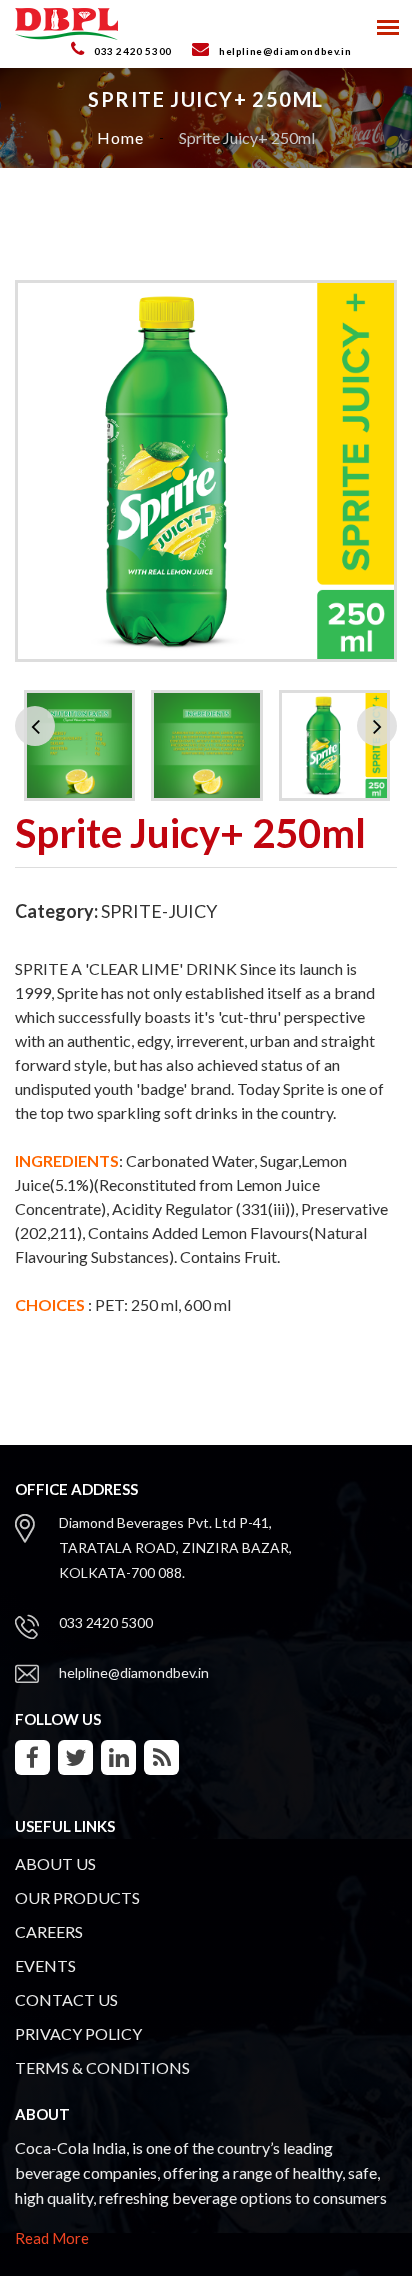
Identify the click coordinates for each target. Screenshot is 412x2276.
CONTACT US (66, 1999)
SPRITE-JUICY (159, 911)
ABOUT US (55, 1863)
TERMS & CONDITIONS (102, 2067)
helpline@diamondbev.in (134, 1672)
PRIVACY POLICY (78, 2033)
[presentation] (35, 726)
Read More (52, 2238)
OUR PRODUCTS (77, 1897)
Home (120, 137)
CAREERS (49, 1931)
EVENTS (45, 1965)
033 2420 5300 (106, 1622)
